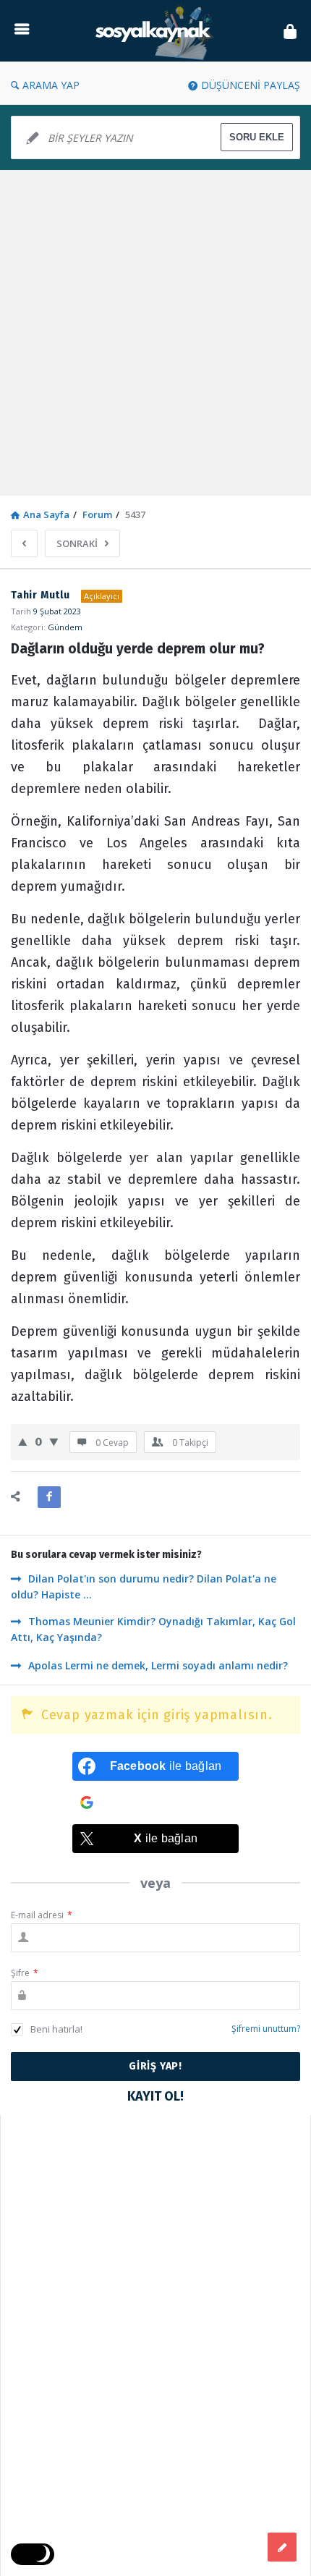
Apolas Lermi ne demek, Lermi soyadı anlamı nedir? (158, 1665)
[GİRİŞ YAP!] (290, 31)
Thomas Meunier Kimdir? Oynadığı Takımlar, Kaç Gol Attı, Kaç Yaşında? (153, 1629)
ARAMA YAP (51, 85)
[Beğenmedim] (54, 1441)
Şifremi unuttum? (266, 2029)
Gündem (65, 627)
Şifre (25, 1973)
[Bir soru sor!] (282, 2547)
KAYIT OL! (155, 2096)
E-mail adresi (42, 1915)
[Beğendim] (23, 1441)
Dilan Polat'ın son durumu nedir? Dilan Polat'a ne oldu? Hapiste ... (144, 1586)
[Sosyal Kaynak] (156, 31)
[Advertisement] (155, 333)
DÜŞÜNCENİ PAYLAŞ (251, 85)
